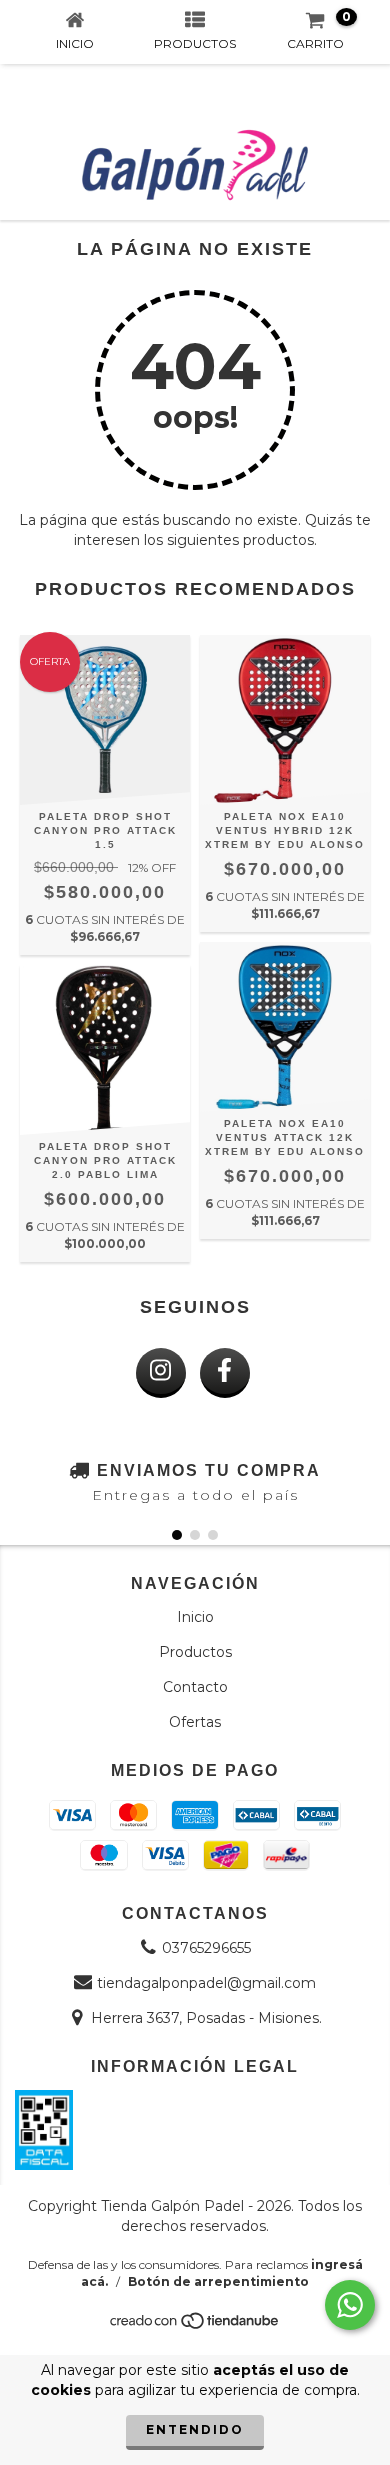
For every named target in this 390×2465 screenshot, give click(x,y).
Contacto (195, 1687)
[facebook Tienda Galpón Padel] (225, 1373)
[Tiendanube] (195, 2325)
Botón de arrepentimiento (218, 2281)
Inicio (195, 1617)
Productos (195, 1652)
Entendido (195, 2429)
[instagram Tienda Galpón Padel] (161, 1373)
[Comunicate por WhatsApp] (350, 2305)
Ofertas (195, 1722)
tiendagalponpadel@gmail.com (206, 1983)
